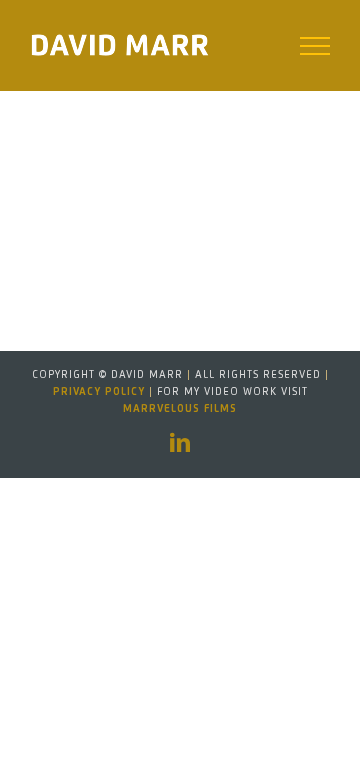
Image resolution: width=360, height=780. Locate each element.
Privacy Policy (99, 392)
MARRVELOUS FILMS (180, 409)
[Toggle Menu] (315, 46)
